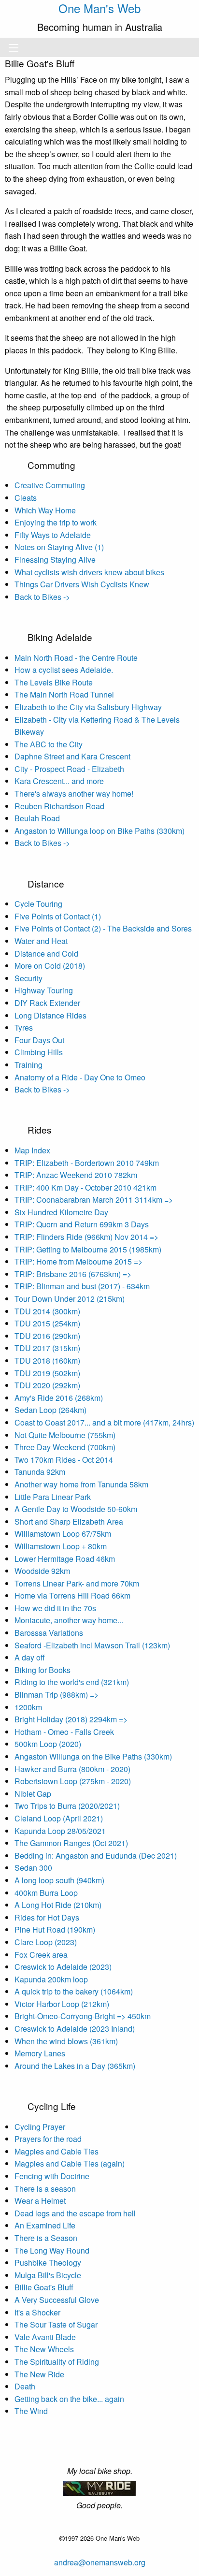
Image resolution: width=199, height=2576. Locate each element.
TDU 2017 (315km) (47, 1348)
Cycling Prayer (40, 2127)
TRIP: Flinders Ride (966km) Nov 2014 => (86, 1237)
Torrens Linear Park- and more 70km (77, 1583)
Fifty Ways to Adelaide (53, 535)
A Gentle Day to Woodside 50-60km (76, 1509)
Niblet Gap (33, 1794)
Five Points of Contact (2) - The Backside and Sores (103, 928)
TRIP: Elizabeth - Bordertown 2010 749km (87, 1163)
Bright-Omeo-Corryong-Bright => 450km (83, 2016)
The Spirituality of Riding (57, 2362)
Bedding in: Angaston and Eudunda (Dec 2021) (96, 1856)
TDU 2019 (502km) (47, 1373)
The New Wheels (44, 2349)
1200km (28, 1707)
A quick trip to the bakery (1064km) (74, 1991)
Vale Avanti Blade (45, 2337)
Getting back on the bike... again (69, 2399)
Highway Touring (44, 990)
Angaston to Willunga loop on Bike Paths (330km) (99, 831)
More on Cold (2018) (50, 966)
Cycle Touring (38, 904)
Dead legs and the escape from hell (75, 2213)
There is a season (45, 2189)
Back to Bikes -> (42, 597)
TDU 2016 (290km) (47, 1336)
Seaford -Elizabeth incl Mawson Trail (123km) (92, 1645)
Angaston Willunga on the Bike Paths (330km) (93, 1756)
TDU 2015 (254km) (47, 1323)
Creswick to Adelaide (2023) (63, 1967)
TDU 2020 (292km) (47, 1385)
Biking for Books (43, 1670)
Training (28, 1065)
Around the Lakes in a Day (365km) (75, 2066)
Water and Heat (41, 941)
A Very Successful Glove (57, 2300)
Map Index (32, 1150)
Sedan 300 (33, 1868)
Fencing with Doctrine (52, 2176)
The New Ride (39, 2374)
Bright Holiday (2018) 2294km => (71, 1719)
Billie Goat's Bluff (44, 2287)
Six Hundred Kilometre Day (61, 1212)
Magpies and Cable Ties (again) (70, 2163)
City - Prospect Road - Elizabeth (69, 769)
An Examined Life (45, 2225)
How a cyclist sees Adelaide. (64, 670)
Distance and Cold (46, 953)
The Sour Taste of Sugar (56, 2324)
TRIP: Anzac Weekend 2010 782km (76, 1175)
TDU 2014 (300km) (47, 1311)
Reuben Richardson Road (59, 806)
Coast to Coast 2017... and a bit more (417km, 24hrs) (104, 1422)
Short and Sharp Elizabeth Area (69, 1521)
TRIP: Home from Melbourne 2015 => (78, 1261)
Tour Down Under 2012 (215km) (70, 1299)
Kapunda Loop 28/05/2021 (60, 1831)
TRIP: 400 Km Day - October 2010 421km (85, 1187)
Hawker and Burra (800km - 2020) (72, 1769)
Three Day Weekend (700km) (65, 1447)
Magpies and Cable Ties (57, 2151)
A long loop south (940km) (59, 1880)
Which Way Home (45, 510)
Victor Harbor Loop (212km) (62, 2004)
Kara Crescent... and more (59, 781)
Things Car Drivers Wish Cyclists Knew (82, 584)
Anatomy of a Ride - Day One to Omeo (80, 1077)
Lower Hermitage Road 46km (65, 1559)
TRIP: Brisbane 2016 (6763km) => (73, 1274)
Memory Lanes (40, 2053)
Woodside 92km (42, 1571)
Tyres (24, 1027)
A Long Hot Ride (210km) (58, 1905)
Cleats (26, 498)
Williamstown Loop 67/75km (63, 1534)
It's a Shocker (37, 2312)
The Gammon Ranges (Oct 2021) (71, 1843)
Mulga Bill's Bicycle (48, 2275)
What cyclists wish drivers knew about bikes (89, 572)
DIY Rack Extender (47, 1003)
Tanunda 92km (40, 1472)
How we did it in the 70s (55, 1608)
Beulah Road (37, 818)
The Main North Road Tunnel (64, 694)
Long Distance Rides (50, 1015)
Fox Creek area (41, 1955)
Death (25, 2386)
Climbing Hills (39, 1052)
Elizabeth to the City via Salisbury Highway (88, 707)
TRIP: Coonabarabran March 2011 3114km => (94, 1200)
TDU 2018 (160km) (47, 1361)
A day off (30, 1657)
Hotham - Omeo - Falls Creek (64, 1732)
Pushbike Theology (48, 2263)
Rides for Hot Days (47, 1917)
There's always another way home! (74, 793)
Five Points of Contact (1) (58, 916)
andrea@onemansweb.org (100, 2562)
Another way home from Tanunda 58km (81, 1484)
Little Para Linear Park (53, 1497)
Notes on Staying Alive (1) (59, 547)
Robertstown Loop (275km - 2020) (73, 1781)
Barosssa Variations (49, 1633)
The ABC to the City (49, 744)
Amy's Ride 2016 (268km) (59, 1398)
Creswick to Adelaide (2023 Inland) (75, 2029)
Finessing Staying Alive (55, 560)
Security (28, 978)
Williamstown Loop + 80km (61, 1546)
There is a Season (46, 2238)
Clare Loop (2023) (46, 1942)
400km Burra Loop (46, 1893)
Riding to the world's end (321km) (72, 1682)
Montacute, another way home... (69, 1620)
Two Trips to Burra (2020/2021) (67, 1806)
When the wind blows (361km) (66, 2041)
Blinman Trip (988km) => (57, 1695)
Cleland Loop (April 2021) (59, 1818)
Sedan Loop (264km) (50, 1410)
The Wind (31, 2411)
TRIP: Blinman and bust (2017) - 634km (82, 1286)
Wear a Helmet (40, 2201)
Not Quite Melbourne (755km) (65, 1435)
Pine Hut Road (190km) (55, 1929)
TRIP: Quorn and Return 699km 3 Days (82, 1224)
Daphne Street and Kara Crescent (72, 756)
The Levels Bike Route (54, 682)
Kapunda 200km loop (51, 1979)
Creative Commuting (50, 485)
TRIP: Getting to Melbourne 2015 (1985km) (88, 1249)
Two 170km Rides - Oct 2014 (64, 1460)
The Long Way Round (52, 2250)
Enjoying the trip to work (56, 522)
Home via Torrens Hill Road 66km (72, 1595)
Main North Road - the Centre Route (76, 658)
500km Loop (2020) (48, 1744)
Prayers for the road (48, 2139)
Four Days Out (39, 1040)
